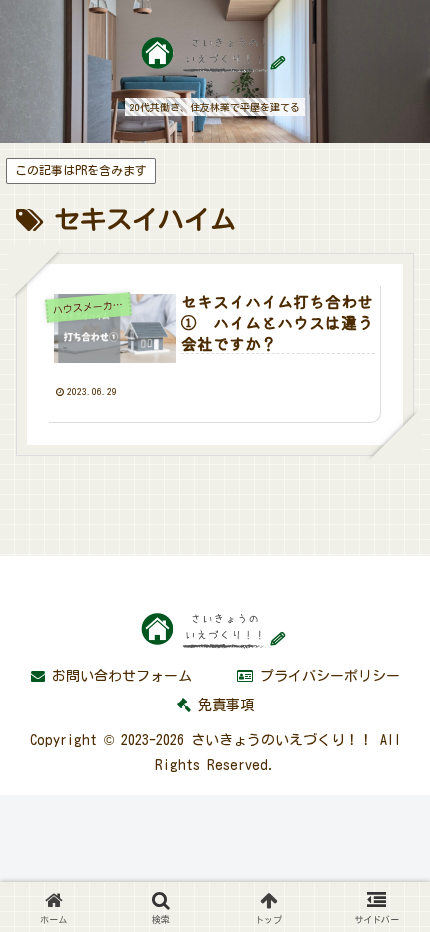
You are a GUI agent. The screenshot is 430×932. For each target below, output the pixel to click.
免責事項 (222, 705)
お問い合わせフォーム (118, 676)
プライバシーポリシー (326, 676)
